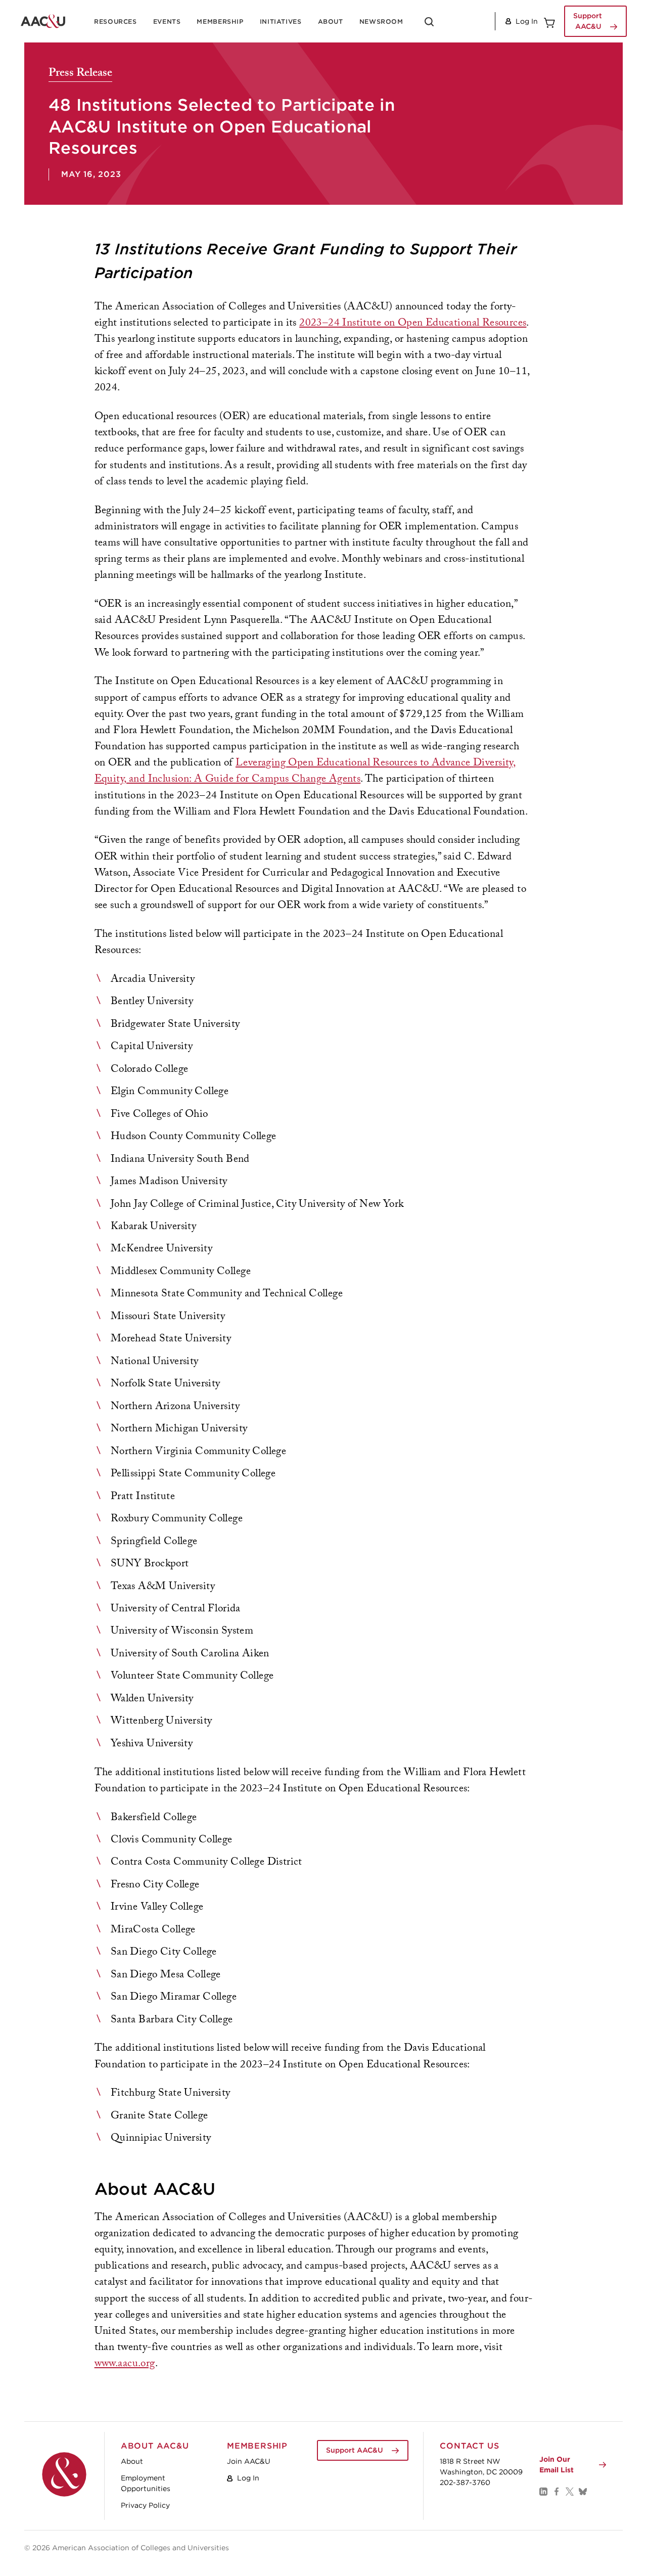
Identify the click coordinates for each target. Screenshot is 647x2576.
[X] (569, 2491)
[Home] (64, 2474)
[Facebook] (556, 2491)
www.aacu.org (125, 2364)
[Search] (429, 25)
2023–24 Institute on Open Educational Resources (413, 324)
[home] (43, 21)
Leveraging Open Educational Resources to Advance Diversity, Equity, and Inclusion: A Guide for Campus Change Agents (305, 772)
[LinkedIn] (543, 2491)
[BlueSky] (582, 2491)
